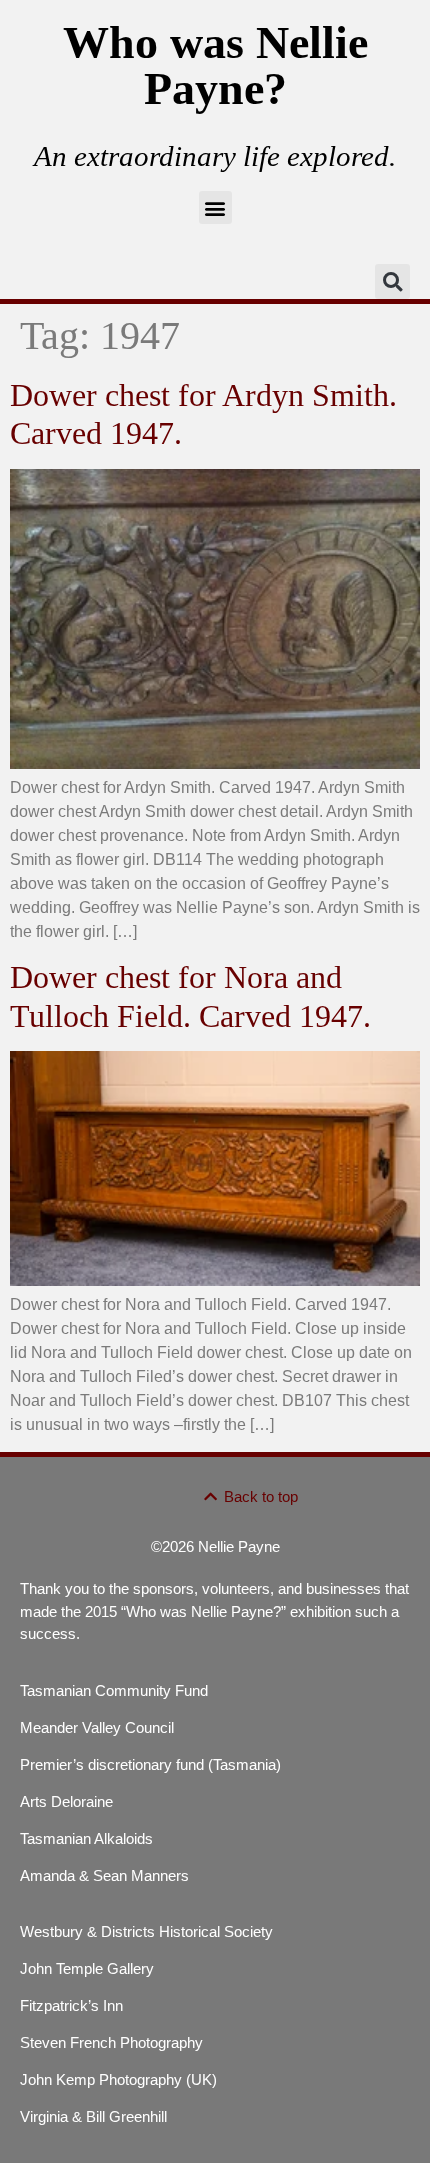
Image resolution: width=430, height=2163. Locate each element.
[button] (215, 207)
